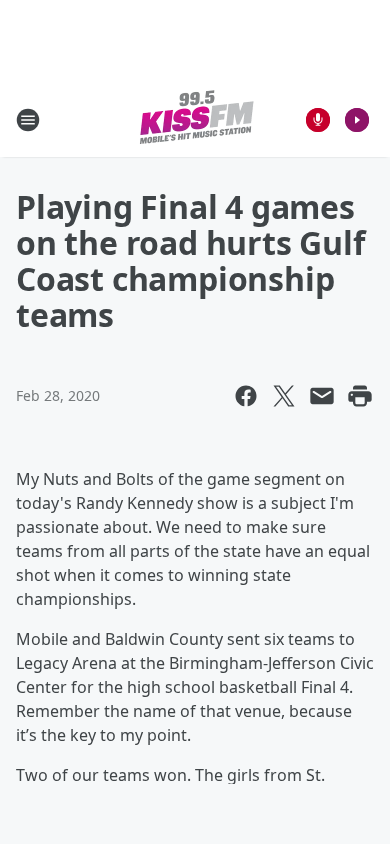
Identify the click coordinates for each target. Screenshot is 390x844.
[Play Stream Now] (357, 120)
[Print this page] (360, 396)
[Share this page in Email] (322, 396)
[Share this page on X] (284, 396)
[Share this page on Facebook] (246, 396)
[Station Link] (195, 119)
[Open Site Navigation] (28, 120)
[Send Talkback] (318, 120)
